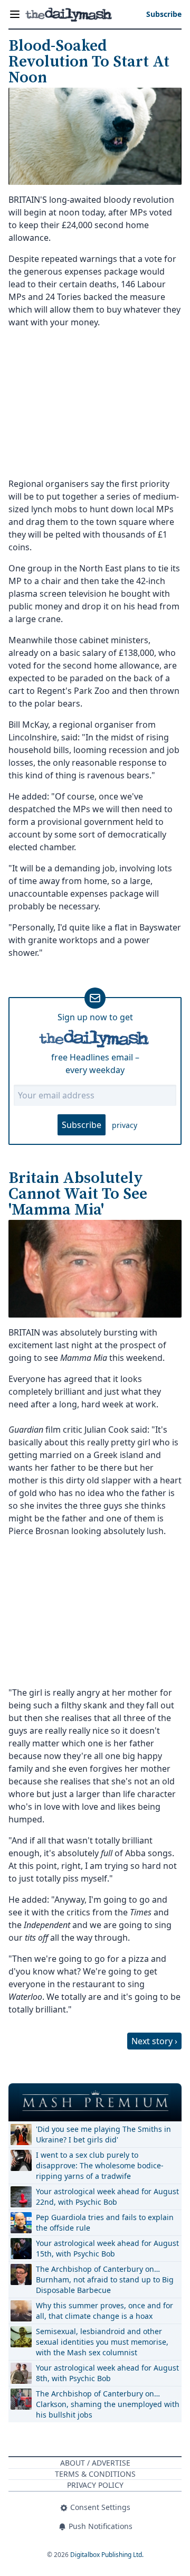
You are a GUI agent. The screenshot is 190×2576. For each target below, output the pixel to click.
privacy (125, 1125)
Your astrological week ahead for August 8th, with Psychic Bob (107, 2373)
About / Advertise (95, 2463)
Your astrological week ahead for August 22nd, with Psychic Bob (107, 2197)
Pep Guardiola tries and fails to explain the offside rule (105, 2222)
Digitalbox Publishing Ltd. (107, 2555)
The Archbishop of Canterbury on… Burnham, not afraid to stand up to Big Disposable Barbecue (105, 2279)
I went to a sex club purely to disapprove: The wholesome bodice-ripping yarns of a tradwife (100, 2165)
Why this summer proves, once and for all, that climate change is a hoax (104, 2311)
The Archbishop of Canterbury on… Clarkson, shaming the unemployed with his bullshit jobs (108, 2404)
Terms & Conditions (95, 2474)
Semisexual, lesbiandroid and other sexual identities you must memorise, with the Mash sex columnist (102, 2342)
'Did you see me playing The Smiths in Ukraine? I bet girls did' (103, 2134)
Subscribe (82, 1125)
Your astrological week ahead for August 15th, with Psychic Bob (107, 2248)
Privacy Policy (95, 2485)
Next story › (154, 2041)
